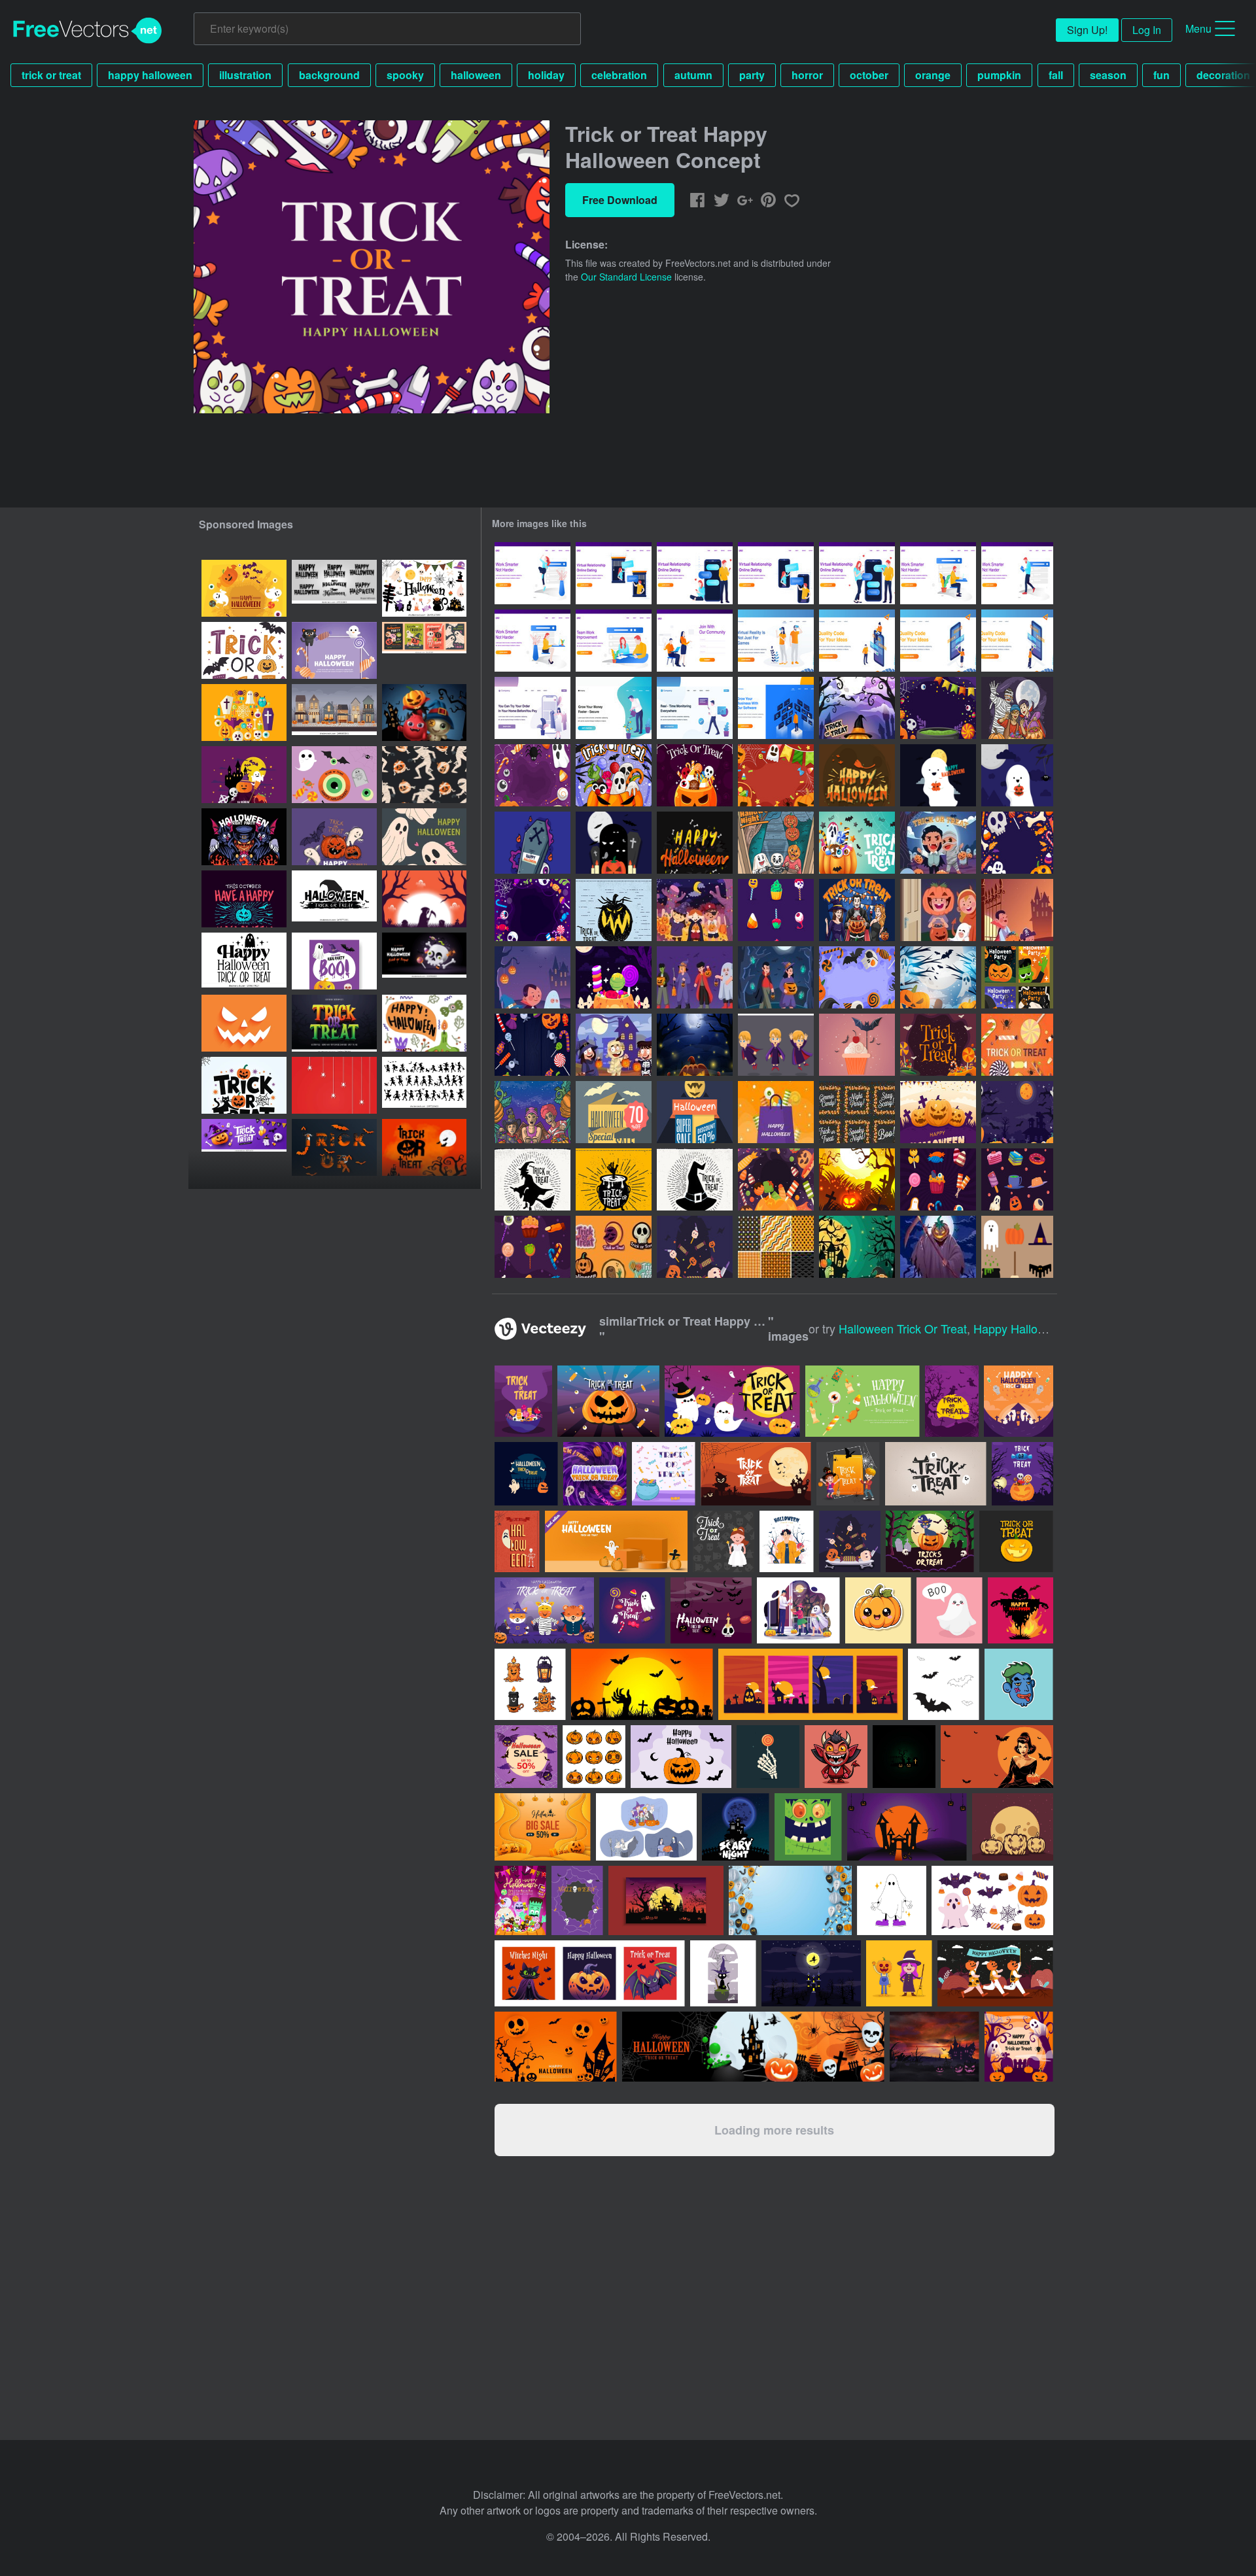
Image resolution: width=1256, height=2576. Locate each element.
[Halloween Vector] (614, 843)
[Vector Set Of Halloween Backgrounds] (776, 1247)
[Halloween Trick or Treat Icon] (938, 1179)
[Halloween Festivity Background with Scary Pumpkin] (938, 1112)
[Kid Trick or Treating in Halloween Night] (776, 977)
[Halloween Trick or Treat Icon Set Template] (776, 910)
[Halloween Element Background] (1017, 1112)
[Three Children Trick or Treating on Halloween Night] (695, 910)
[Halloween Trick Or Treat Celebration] (532, 1112)
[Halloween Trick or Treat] (938, 910)
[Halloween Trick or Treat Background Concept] (695, 775)
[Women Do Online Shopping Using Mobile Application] (532, 708)
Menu (1198, 28)
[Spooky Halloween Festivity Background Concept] (695, 1045)
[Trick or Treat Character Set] (695, 977)
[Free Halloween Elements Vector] (1017, 1247)
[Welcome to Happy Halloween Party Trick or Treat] (857, 1247)
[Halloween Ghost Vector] (938, 775)
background (329, 75)
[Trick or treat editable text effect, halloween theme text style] (334, 1023)
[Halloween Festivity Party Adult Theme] (857, 910)
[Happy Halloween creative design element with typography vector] (424, 1147)
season (1108, 75)
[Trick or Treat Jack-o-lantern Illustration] (614, 910)
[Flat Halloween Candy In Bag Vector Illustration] (776, 1112)
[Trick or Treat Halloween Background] (776, 775)
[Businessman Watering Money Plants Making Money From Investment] (614, 708)
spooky (405, 75)
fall (1056, 75)
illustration (245, 75)
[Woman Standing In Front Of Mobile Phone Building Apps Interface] (938, 641)
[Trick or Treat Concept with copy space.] (334, 650)
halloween (476, 75)
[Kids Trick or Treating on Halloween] (776, 843)
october (869, 75)
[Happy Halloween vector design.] (244, 899)
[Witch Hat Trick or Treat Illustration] (695, 1179)
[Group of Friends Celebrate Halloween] (614, 1045)
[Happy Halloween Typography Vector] (857, 775)
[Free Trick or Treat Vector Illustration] (857, 1045)
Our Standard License (626, 277)
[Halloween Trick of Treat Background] (1017, 843)
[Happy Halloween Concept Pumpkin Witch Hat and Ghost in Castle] (244, 775)
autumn (693, 75)
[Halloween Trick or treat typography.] (244, 650)
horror (807, 75)
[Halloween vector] (532, 843)
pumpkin (999, 75)
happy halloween (150, 75)
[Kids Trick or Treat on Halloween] (1017, 708)
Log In (1147, 30)
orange (933, 75)
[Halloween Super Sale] (695, 1112)
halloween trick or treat (903, 1328)
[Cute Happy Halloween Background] (857, 977)
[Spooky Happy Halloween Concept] (938, 977)
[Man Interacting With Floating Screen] (776, 708)
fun (1161, 75)
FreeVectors (88, 31)
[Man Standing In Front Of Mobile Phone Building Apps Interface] (1017, 641)
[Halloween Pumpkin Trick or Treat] (857, 708)
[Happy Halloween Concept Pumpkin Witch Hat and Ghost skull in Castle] (244, 588)
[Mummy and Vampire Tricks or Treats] (938, 843)
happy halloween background (1053, 1328)
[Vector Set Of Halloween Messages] (857, 1112)
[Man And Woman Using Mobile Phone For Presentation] (857, 641)
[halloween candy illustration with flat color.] (850, 1541)
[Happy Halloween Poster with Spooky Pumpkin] (938, 1247)
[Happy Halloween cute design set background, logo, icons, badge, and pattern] (334, 775)
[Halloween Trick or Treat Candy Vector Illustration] (1017, 1045)
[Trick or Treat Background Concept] (532, 910)
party (752, 75)
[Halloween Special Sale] (614, 1112)
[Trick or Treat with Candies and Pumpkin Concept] (614, 977)
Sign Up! (1087, 30)
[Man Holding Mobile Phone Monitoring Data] (695, 708)
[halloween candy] (695, 1247)
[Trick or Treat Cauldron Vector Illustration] (614, 1179)
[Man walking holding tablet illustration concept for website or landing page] (1017, 573)
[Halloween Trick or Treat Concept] (614, 775)
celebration (619, 75)
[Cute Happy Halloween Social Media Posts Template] (1017, 977)
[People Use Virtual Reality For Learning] (776, 641)
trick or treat (51, 75)
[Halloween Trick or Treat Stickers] (614, 1247)
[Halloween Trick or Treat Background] (532, 775)
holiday (546, 75)
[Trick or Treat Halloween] (1017, 910)
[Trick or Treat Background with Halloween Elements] (938, 708)
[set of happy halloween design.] (424, 1023)
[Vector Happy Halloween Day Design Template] (424, 899)
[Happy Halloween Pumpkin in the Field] (857, 1179)
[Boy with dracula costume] (776, 1045)
